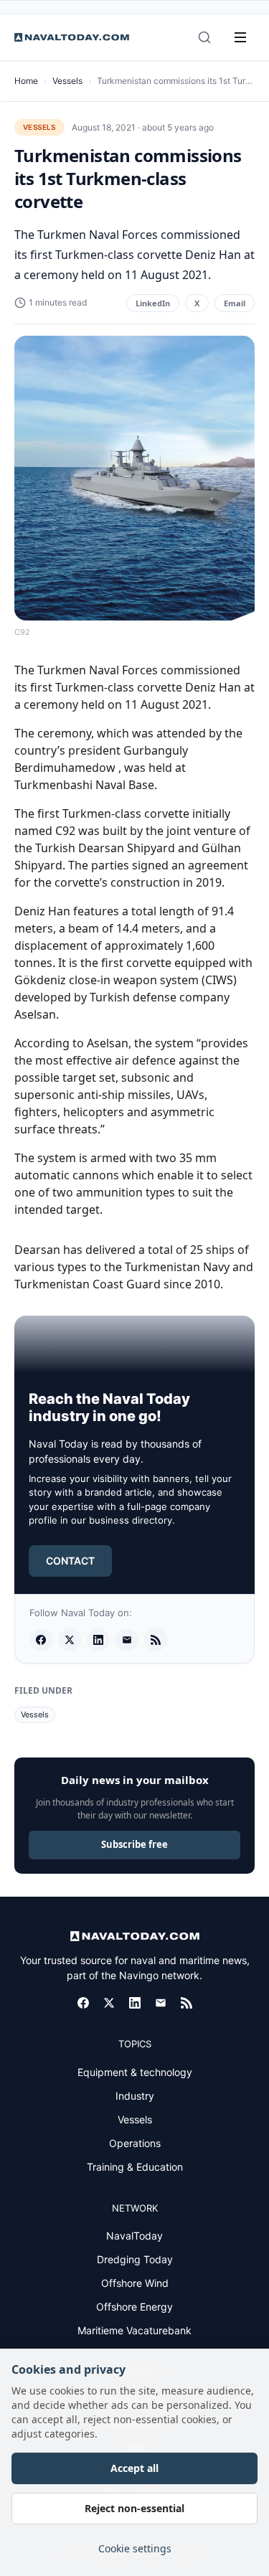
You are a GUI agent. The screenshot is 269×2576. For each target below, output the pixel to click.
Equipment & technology (135, 2072)
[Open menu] (240, 37)
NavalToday (134, 2236)
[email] (127, 1640)
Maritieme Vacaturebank (134, 2330)
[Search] (204, 37)
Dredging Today (135, 2259)
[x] (70, 1640)
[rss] (156, 1640)
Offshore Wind (135, 2283)
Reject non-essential (134, 2508)
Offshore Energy (134, 2307)
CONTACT (70, 1561)
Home (26, 81)
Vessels (67, 81)
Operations (135, 2143)
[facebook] (41, 1640)
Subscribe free (134, 1844)
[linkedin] (98, 1640)
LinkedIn (153, 303)
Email (235, 303)
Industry (135, 2096)
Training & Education (135, 2167)
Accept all (134, 2468)
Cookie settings (135, 2548)
